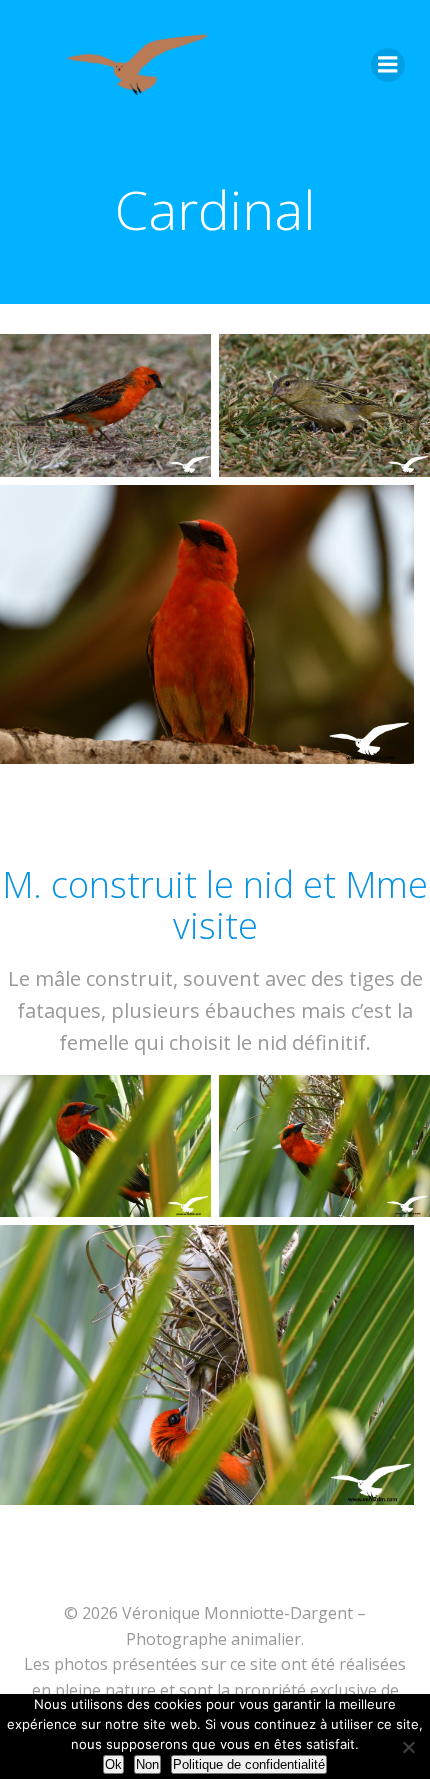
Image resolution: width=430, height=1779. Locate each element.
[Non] (407, 1744)
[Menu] (388, 65)
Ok (113, 1764)
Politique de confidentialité (249, 1764)
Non (147, 1764)
